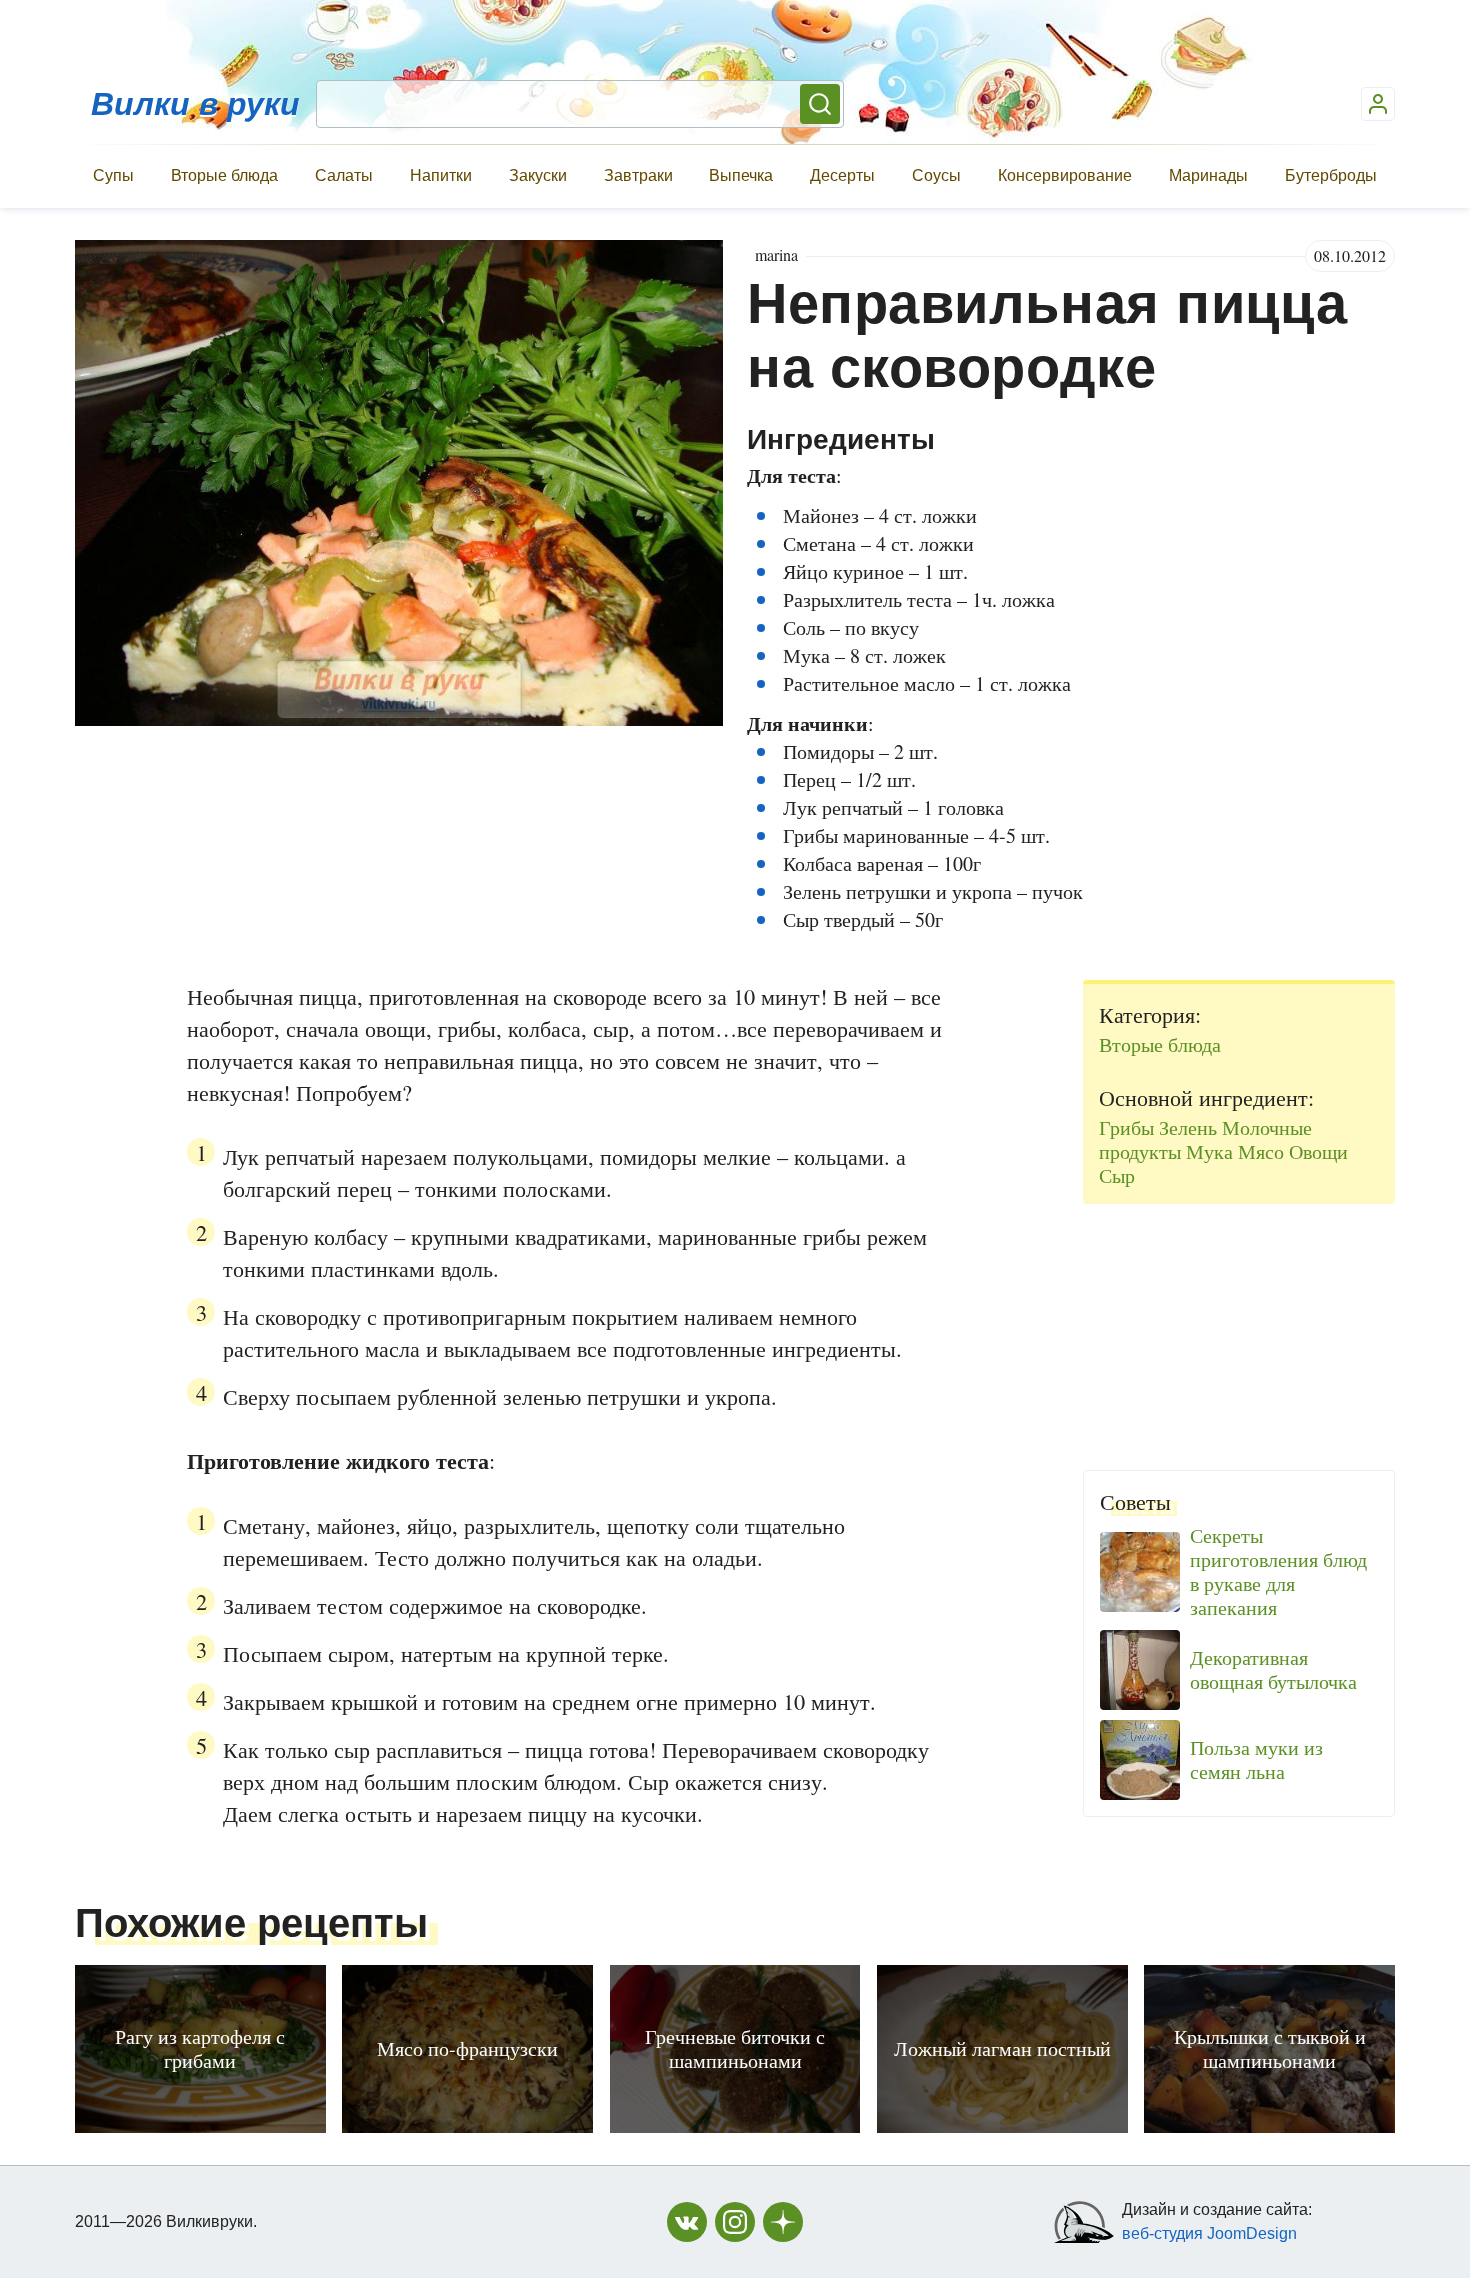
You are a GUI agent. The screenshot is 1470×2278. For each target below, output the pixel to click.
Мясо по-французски (467, 2048)
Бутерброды (1331, 175)
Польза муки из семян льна (1256, 1760)
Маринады (1208, 175)
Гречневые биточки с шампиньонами (735, 2048)
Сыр (1117, 1175)
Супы (113, 175)
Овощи (1318, 1151)
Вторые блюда (224, 175)
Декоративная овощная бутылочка (1273, 1670)
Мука (1209, 1151)
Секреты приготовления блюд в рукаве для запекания (1278, 1572)
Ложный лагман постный (1002, 2048)
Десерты (842, 175)
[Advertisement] (1239, 1329)
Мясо (1261, 1151)
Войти (1378, 104)
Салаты (344, 175)
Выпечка (741, 175)
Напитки (441, 175)
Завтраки (638, 175)
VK (687, 2222)
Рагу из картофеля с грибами (200, 2048)
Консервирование (1065, 175)
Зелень (1188, 1127)
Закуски (538, 175)
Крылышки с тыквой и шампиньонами (1270, 2048)
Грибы (1126, 1127)
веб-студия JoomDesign (1209, 2233)
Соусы (936, 175)
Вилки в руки (195, 104)
